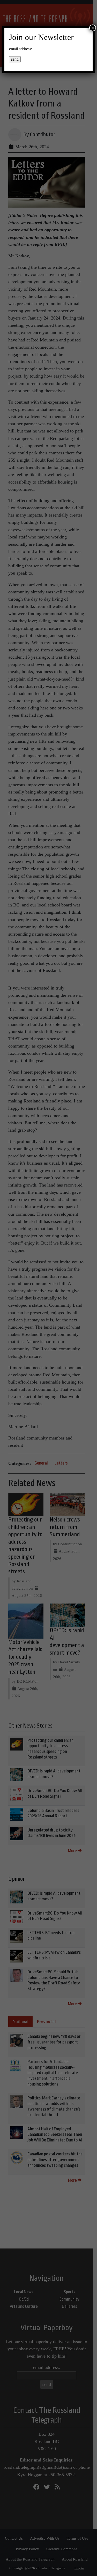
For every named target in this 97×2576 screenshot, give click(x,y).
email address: (21, 49)
